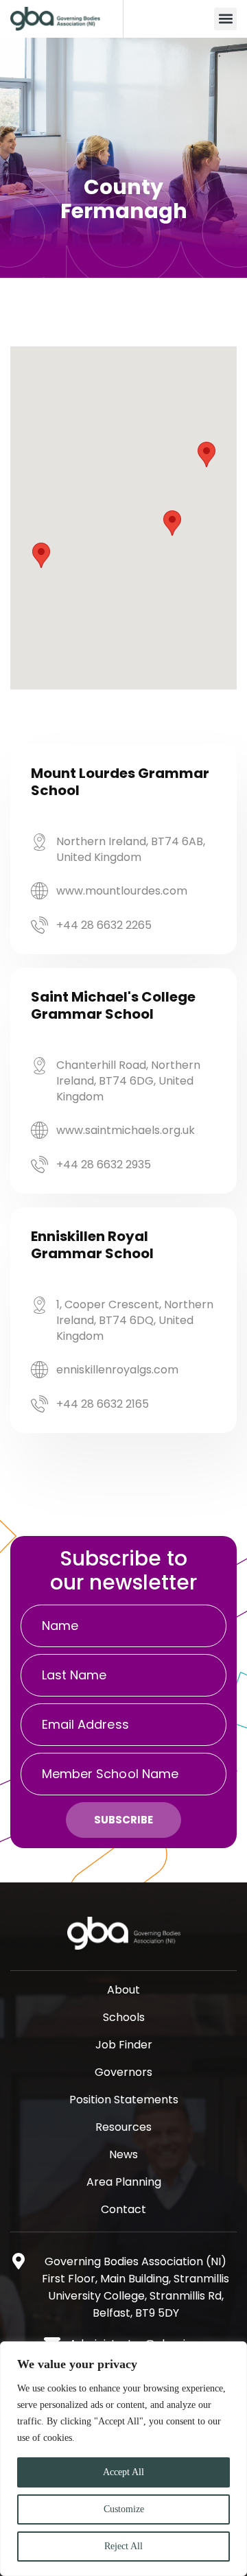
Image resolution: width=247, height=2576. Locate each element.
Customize (124, 2509)
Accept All (123, 2472)
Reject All (123, 2546)
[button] (225, 19)
